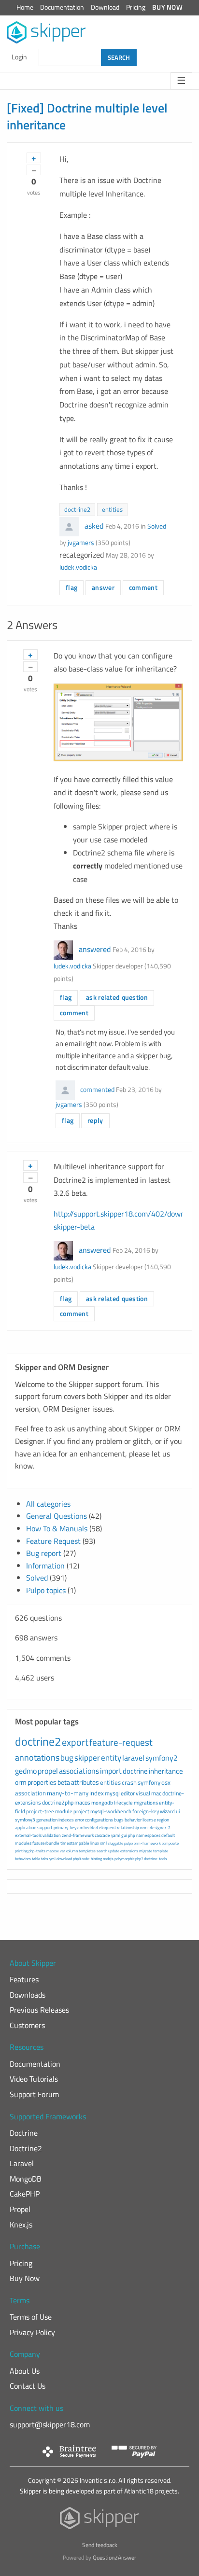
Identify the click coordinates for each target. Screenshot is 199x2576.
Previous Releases (39, 2010)
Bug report (44, 1553)
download (64, 1859)
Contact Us (28, 2386)
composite (170, 1843)
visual (143, 1793)
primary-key (65, 1827)
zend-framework (78, 1835)
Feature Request (53, 1541)
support (45, 1827)
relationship (128, 1827)
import (111, 1771)
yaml (116, 1835)
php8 (77, 1859)
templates (87, 1851)
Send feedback (100, 2545)
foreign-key (146, 1811)
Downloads (28, 1995)
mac (156, 1793)
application (26, 1827)
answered (95, 949)
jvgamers (81, 543)
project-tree (40, 1811)
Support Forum (34, 2094)
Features (24, 1979)
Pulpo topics (46, 1590)
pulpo (128, 1843)
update (114, 1851)
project (81, 1811)
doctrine (135, 1771)
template (161, 1851)
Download (105, 7)
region (163, 1820)
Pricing (136, 7)
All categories (48, 1504)
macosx (53, 1851)
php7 (139, 1859)
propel (48, 1771)
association (30, 1793)
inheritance (166, 1771)
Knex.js (21, 2225)
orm (21, 1782)
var (63, 1851)
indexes (66, 1820)
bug (67, 1758)
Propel (20, 2209)
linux (95, 1843)
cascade (102, 1835)
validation (52, 1835)
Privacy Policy (32, 2332)
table (36, 1859)
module (64, 1811)
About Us (25, 2371)
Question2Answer (114, 2557)
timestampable (75, 1843)
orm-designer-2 (155, 1827)
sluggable (115, 1843)
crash (129, 1782)
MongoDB (26, 2179)
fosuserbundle (46, 1843)
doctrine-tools (156, 1859)
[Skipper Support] (47, 33)
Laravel (22, 2163)
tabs (45, 1859)
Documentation (62, 7)
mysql (112, 1793)
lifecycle (123, 1803)
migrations (146, 1803)
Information (45, 1566)
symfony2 (162, 1758)
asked (94, 526)
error (79, 1820)
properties (42, 1782)
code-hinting (92, 1859)
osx (166, 1782)
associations (79, 1771)
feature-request (121, 1742)
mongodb (102, 1803)
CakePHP (25, 2194)
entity (111, 1758)
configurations (99, 1820)
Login (19, 57)
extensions (129, 1851)
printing (21, 1851)
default (168, 1835)
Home (25, 7)
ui (178, 1811)
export (75, 1742)
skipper (87, 1758)
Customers (27, 2025)
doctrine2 (77, 509)
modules (23, 1843)
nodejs (108, 1859)
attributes (85, 1782)
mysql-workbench (111, 1811)
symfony (149, 1782)
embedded (88, 1827)
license (149, 1820)
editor (128, 1793)
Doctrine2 (26, 2148)
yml (52, 1859)
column (72, 1851)
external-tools (28, 1835)
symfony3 (25, 1820)
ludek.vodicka (78, 567)
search (102, 1851)
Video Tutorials (34, 2079)
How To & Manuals (57, 1528)
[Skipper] (100, 2520)
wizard (167, 1811)
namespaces (148, 1835)
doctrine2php (58, 1802)
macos (82, 1802)
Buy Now (167, 7)
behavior (133, 1820)
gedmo (26, 1771)
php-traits (37, 1851)
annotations (37, 1757)
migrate (146, 1851)
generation (47, 1820)
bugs (119, 1820)
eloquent (107, 1827)
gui (124, 1835)
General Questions (57, 1516)
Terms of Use (31, 2317)
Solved (157, 526)
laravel (133, 1758)
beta (64, 1782)
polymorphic (124, 1859)
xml (103, 1843)
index (97, 1793)
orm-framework (147, 1843)
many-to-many (68, 1793)
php (132, 1835)
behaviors (23, 1859)
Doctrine (24, 2133)
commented (97, 1090)
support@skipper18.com (50, 2424)
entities (112, 509)
